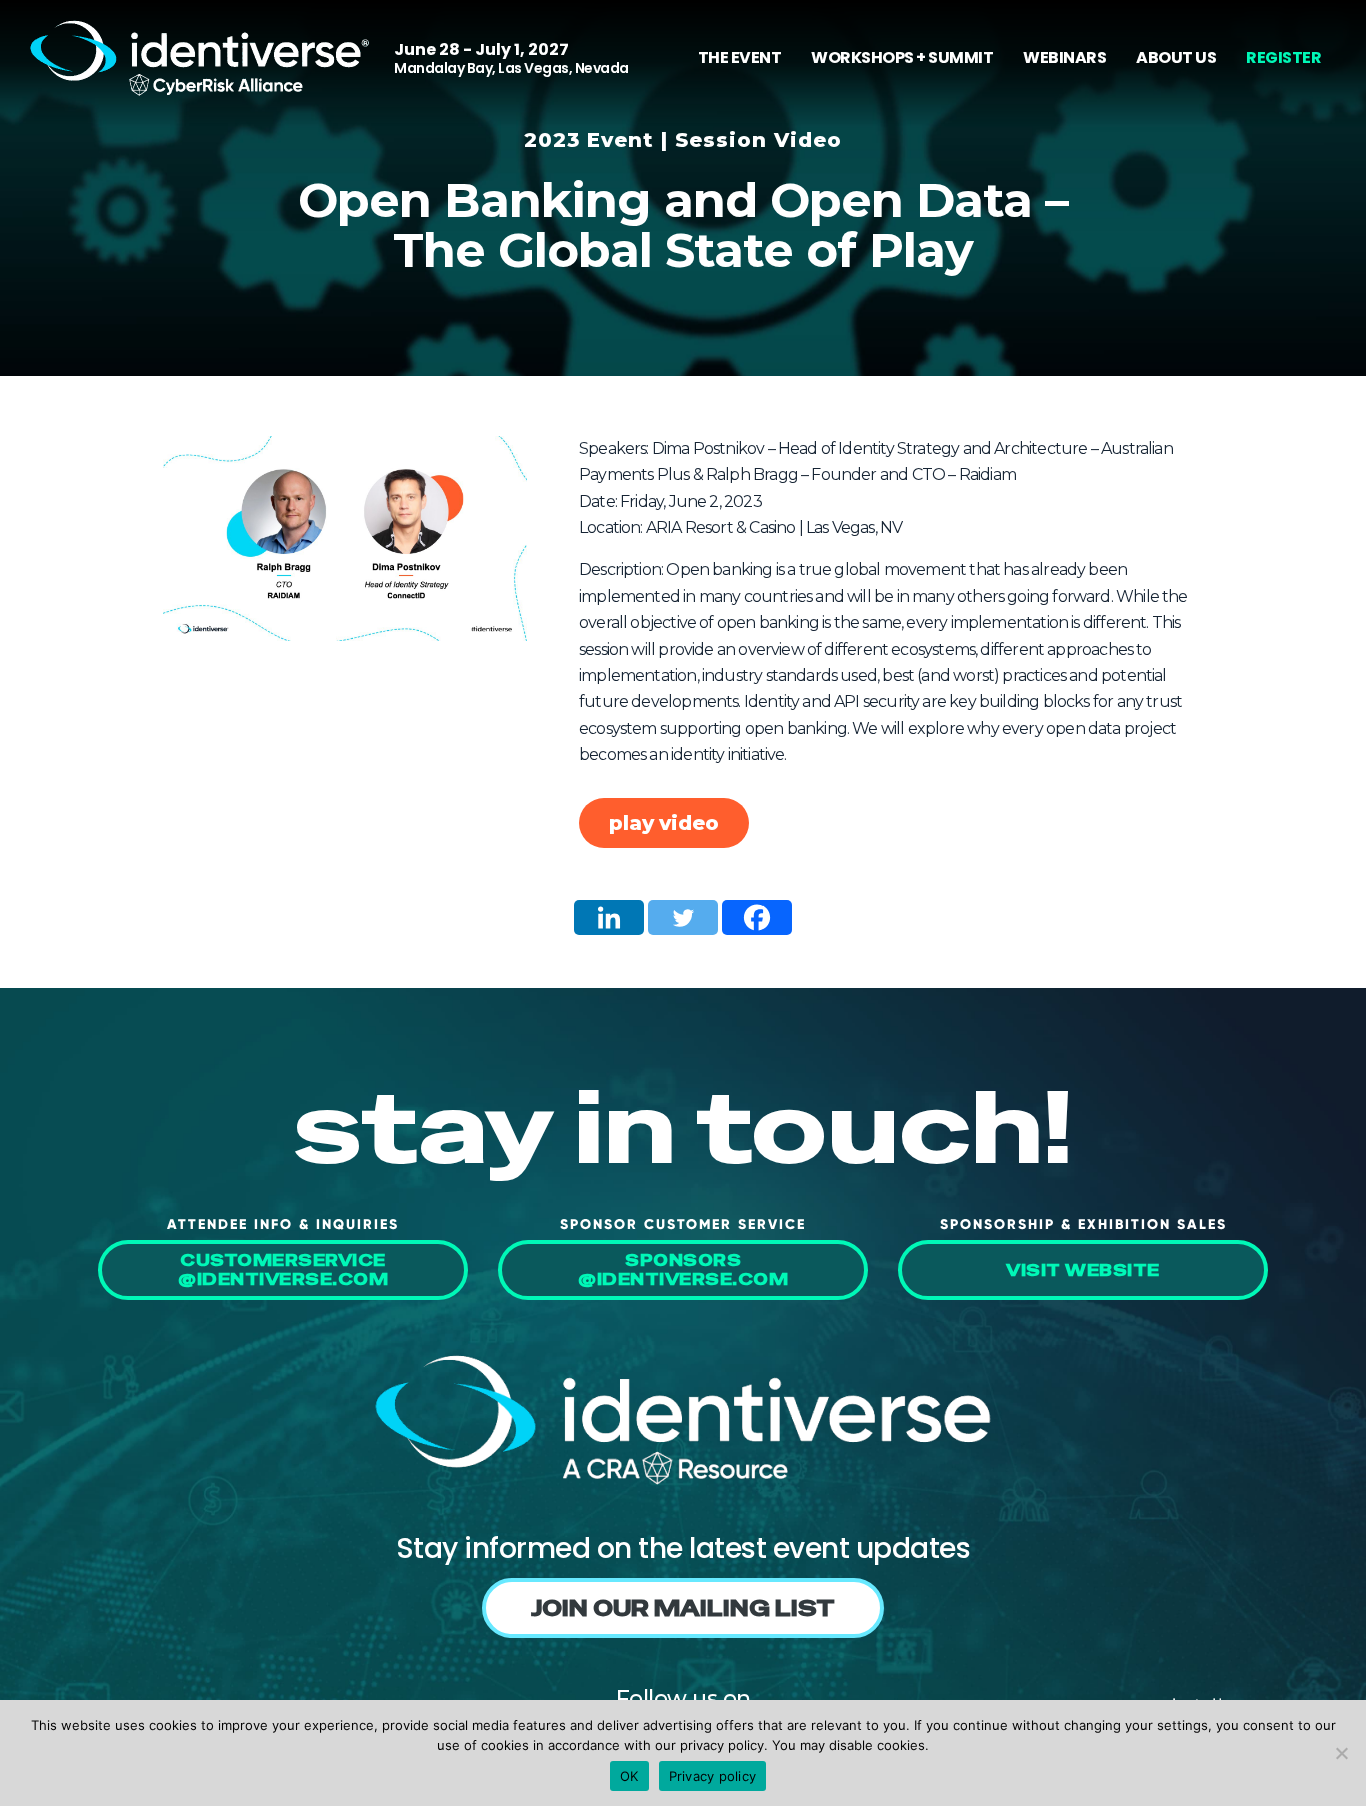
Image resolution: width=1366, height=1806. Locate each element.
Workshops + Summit (902, 57)
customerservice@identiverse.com (283, 1270)
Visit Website (1083, 1270)
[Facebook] (757, 917)
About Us (1176, 57)
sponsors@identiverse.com (683, 1270)
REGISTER (1283, 57)
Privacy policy (713, 1776)
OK (629, 1776)
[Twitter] (683, 917)
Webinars (1064, 57)
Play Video (664, 823)
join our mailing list (683, 1608)
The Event (740, 57)
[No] (1341, 1753)
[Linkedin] (609, 917)
